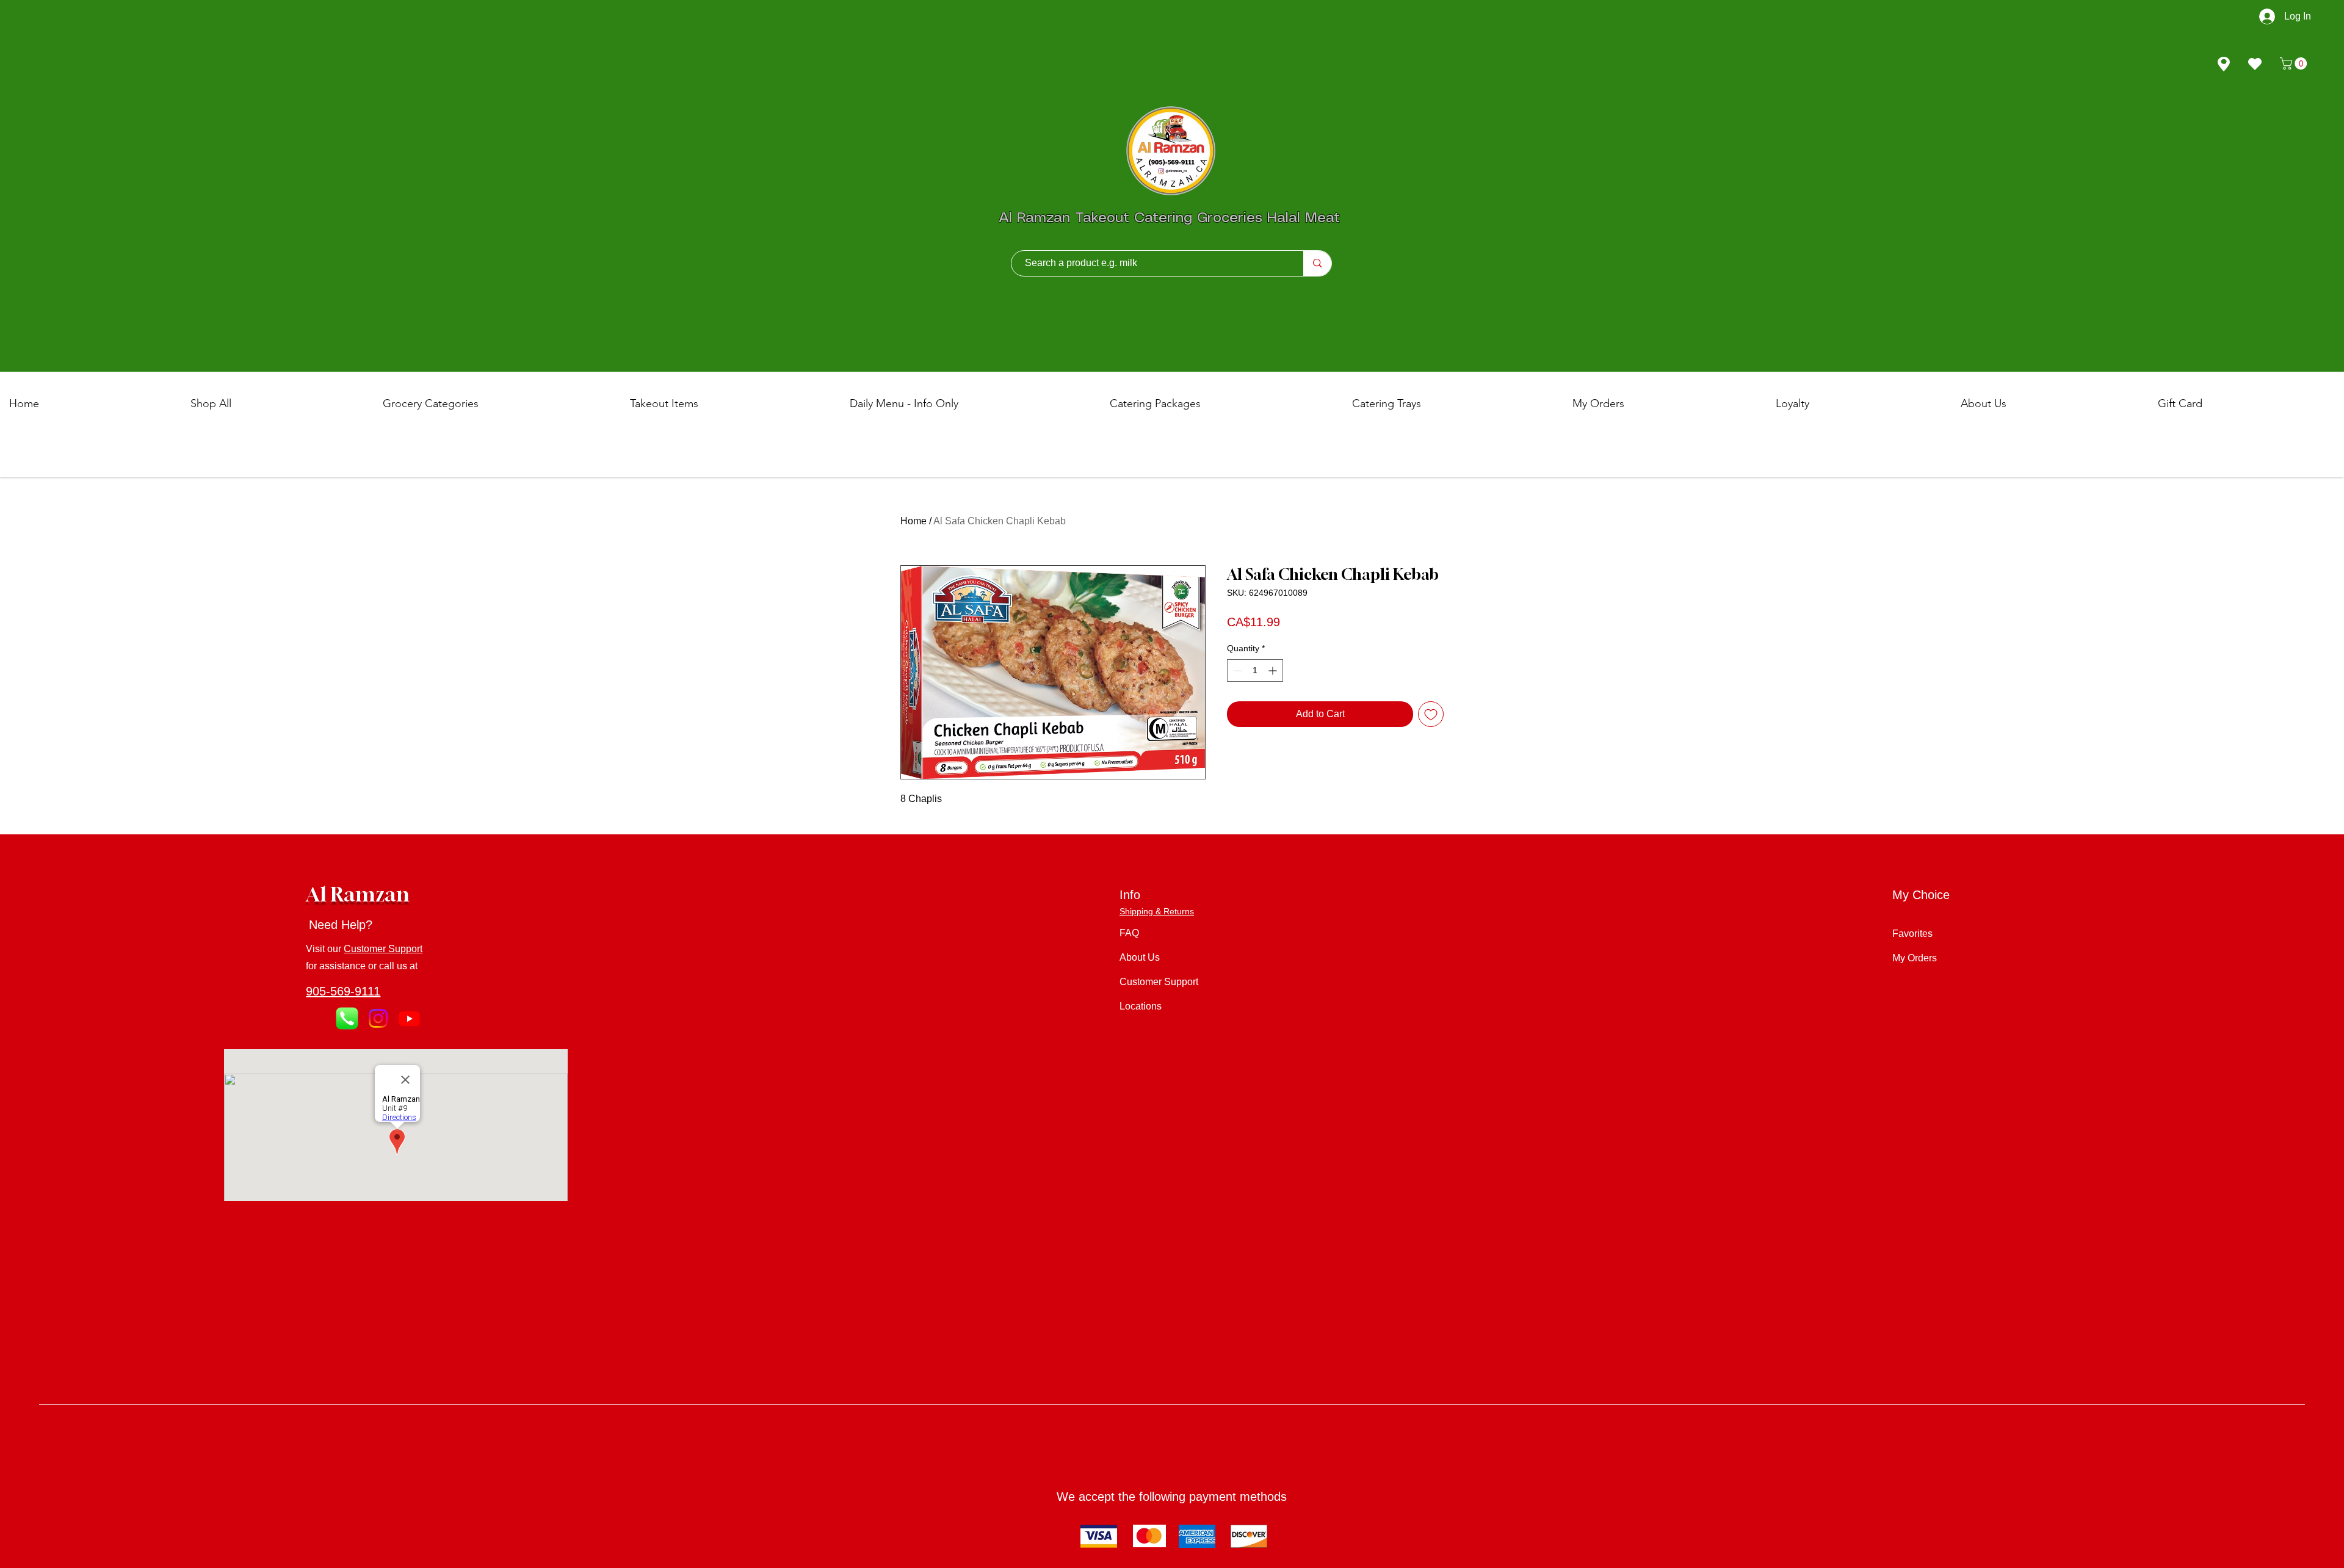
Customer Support (383, 949)
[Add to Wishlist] (1431, 714)
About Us (1140, 957)
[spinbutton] (1255, 670)
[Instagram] (378, 1018)
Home (913, 521)
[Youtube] (409, 1018)
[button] (2295, 63)
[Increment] (1274, 670)
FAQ (1129, 933)
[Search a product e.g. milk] (1317, 263)
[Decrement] (1236, 670)
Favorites (1912, 934)
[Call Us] (347, 1018)
